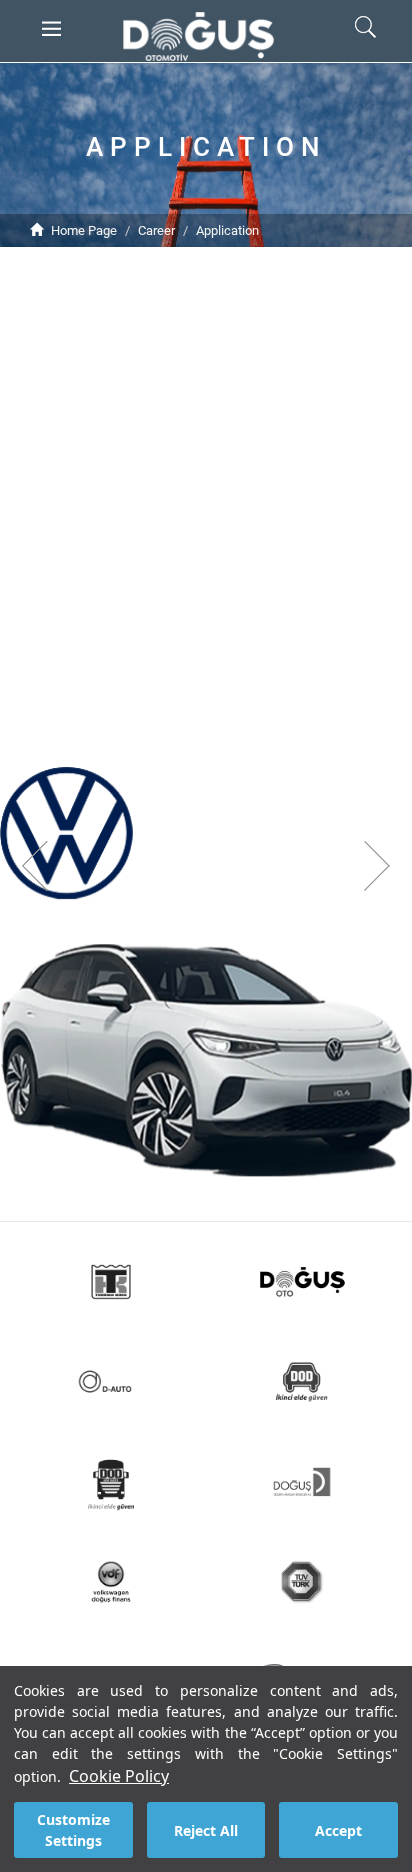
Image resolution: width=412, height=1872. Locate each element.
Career (156, 230)
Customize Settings (73, 1830)
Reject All (206, 1830)
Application (227, 230)
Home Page (84, 230)
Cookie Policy (119, 1776)
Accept (338, 1830)
